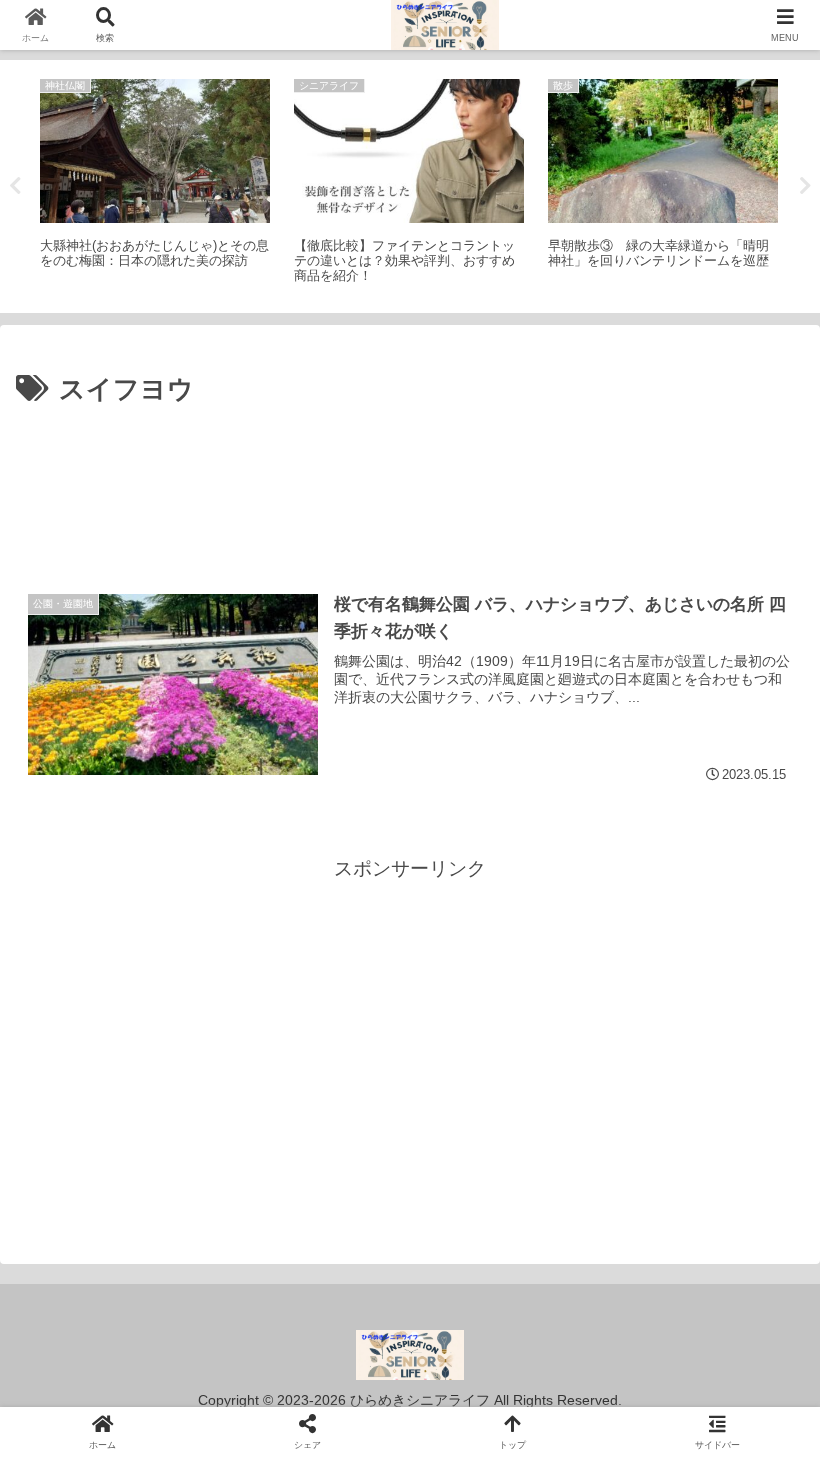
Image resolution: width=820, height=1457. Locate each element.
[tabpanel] (155, 183)
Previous (15, 186)
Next (805, 186)
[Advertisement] (410, 468)
